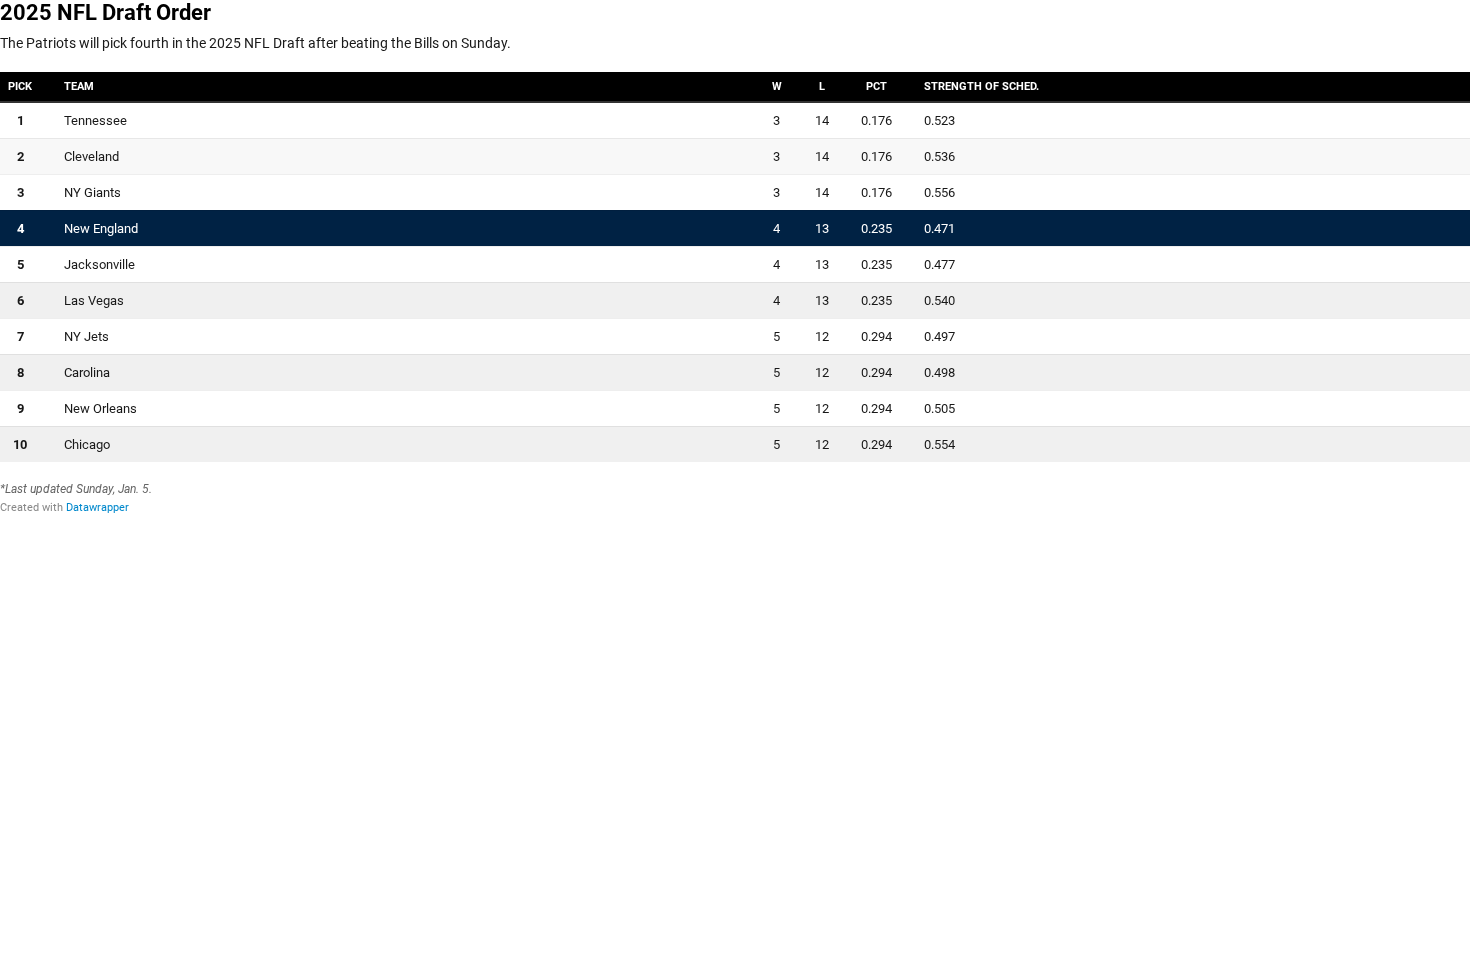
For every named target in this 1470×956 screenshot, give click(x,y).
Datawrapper (97, 507)
